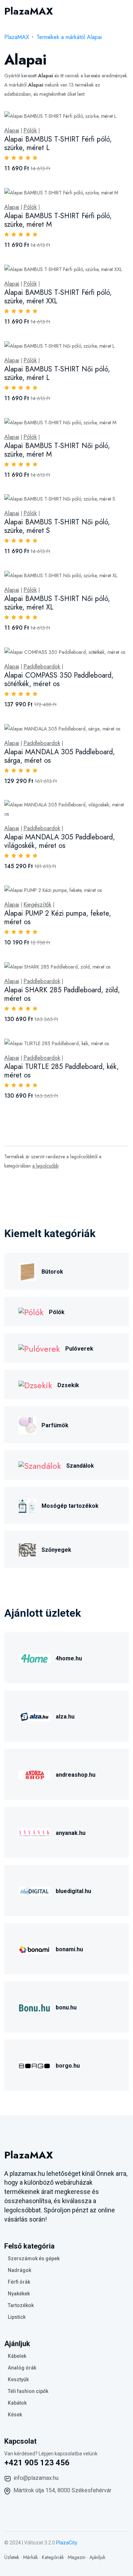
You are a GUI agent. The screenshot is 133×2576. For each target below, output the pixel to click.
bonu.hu (66, 2007)
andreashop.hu (76, 1775)
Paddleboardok (42, 667)
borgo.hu (68, 2066)
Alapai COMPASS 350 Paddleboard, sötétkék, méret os (59, 680)
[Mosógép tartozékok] (27, 1505)
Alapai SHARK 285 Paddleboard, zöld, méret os (62, 994)
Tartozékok (21, 2305)
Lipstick (17, 2317)
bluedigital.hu (73, 1891)
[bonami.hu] (34, 1948)
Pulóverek (79, 1349)
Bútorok (52, 1272)
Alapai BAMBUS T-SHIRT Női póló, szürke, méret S (57, 526)
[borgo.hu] (34, 2065)
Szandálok (80, 1466)
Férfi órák (19, 2282)
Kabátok (17, 2403)
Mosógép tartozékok (70, 1506)
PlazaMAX (17, 37)
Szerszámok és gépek (34, 2258)
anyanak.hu (71, 1833)
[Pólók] (31, 1311)
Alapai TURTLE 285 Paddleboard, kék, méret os (62, 1071)
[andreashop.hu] (34, 1774)
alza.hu (65, 1717)
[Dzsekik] (35, 1384)
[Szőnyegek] (27, 1549)
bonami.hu (69, 1949)
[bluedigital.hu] (34, 1890)
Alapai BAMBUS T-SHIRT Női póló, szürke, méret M (57, 450)
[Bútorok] (27, 1271)
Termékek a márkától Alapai (69, 37)
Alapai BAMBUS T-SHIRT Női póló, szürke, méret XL (57, 603)
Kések (15, 2415)
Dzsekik (68, 1385)
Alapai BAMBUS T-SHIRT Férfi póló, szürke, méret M (58, 220)
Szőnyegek (56, 1550)
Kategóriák (53, 2557)
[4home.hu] (34, 1657)
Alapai (12, 131)
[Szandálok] (40, 1465)
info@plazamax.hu (36, 2478)
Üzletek (12, 2557)
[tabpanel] (66, 613)
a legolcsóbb (45, 1166)
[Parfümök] (27, 1424)
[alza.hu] (34, 1716)
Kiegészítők (37, 905)
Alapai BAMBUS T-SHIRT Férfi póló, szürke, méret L (58, 144)
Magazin (77, 2557)
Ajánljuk (97, 2557)
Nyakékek (19, 2294)
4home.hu (69, 1658)
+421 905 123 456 (37, 2463)
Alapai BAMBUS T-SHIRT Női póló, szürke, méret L (57, 373)
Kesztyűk (18, 2379)
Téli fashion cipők (28, 2391)
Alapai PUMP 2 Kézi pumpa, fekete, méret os (58, 918)
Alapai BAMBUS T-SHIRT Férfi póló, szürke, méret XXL (58, 297)
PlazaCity (67, 2543)
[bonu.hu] (34, 2006)
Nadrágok (20, 2270)
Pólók (30, 131)
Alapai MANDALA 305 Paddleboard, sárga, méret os (60, 756)
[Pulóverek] (39, 1348)
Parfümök (55, 1425)
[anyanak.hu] (34, 1832)
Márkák (31, 2557)
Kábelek (17, 2356)
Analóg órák (22, 2368)
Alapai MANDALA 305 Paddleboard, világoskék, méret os (60, 841)
